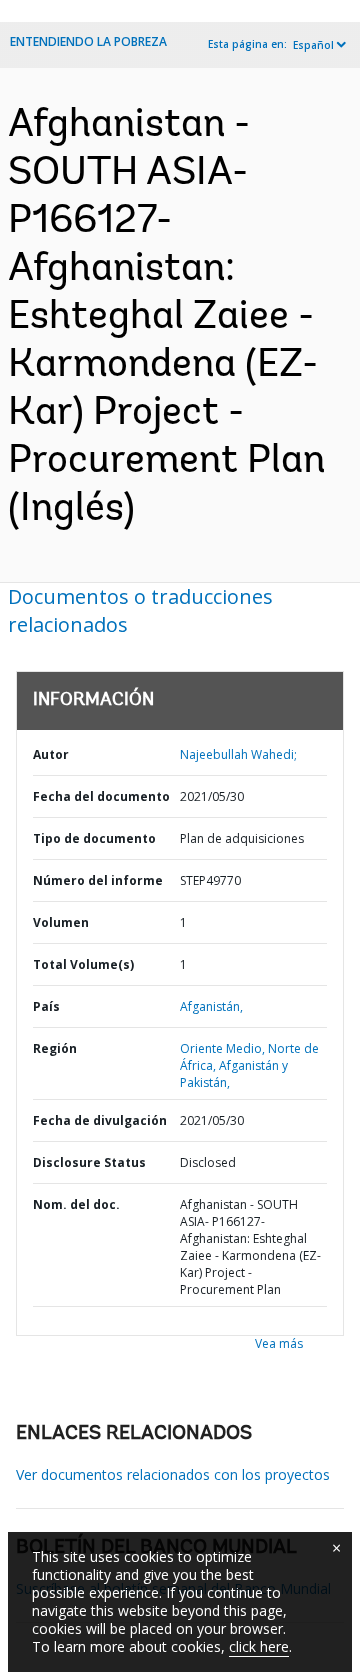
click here (259, 1646)
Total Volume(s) (83, 964)
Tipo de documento (94, 838)
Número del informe (98, 880)
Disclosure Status (89, 1162)
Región (55, 1048)
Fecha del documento (101, 796)
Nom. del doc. (76, 1204)
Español (313, 45)
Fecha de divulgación (100, 1120)
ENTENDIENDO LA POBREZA (88, 41)
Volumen (61, 922)
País (46, 1006)
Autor (51, 754)
